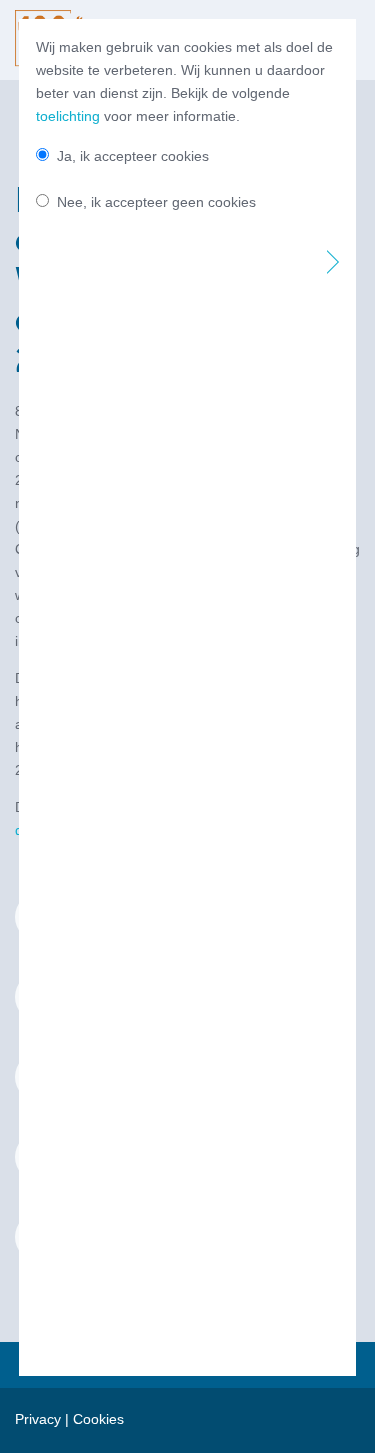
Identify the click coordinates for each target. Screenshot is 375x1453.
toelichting (68, 116)
